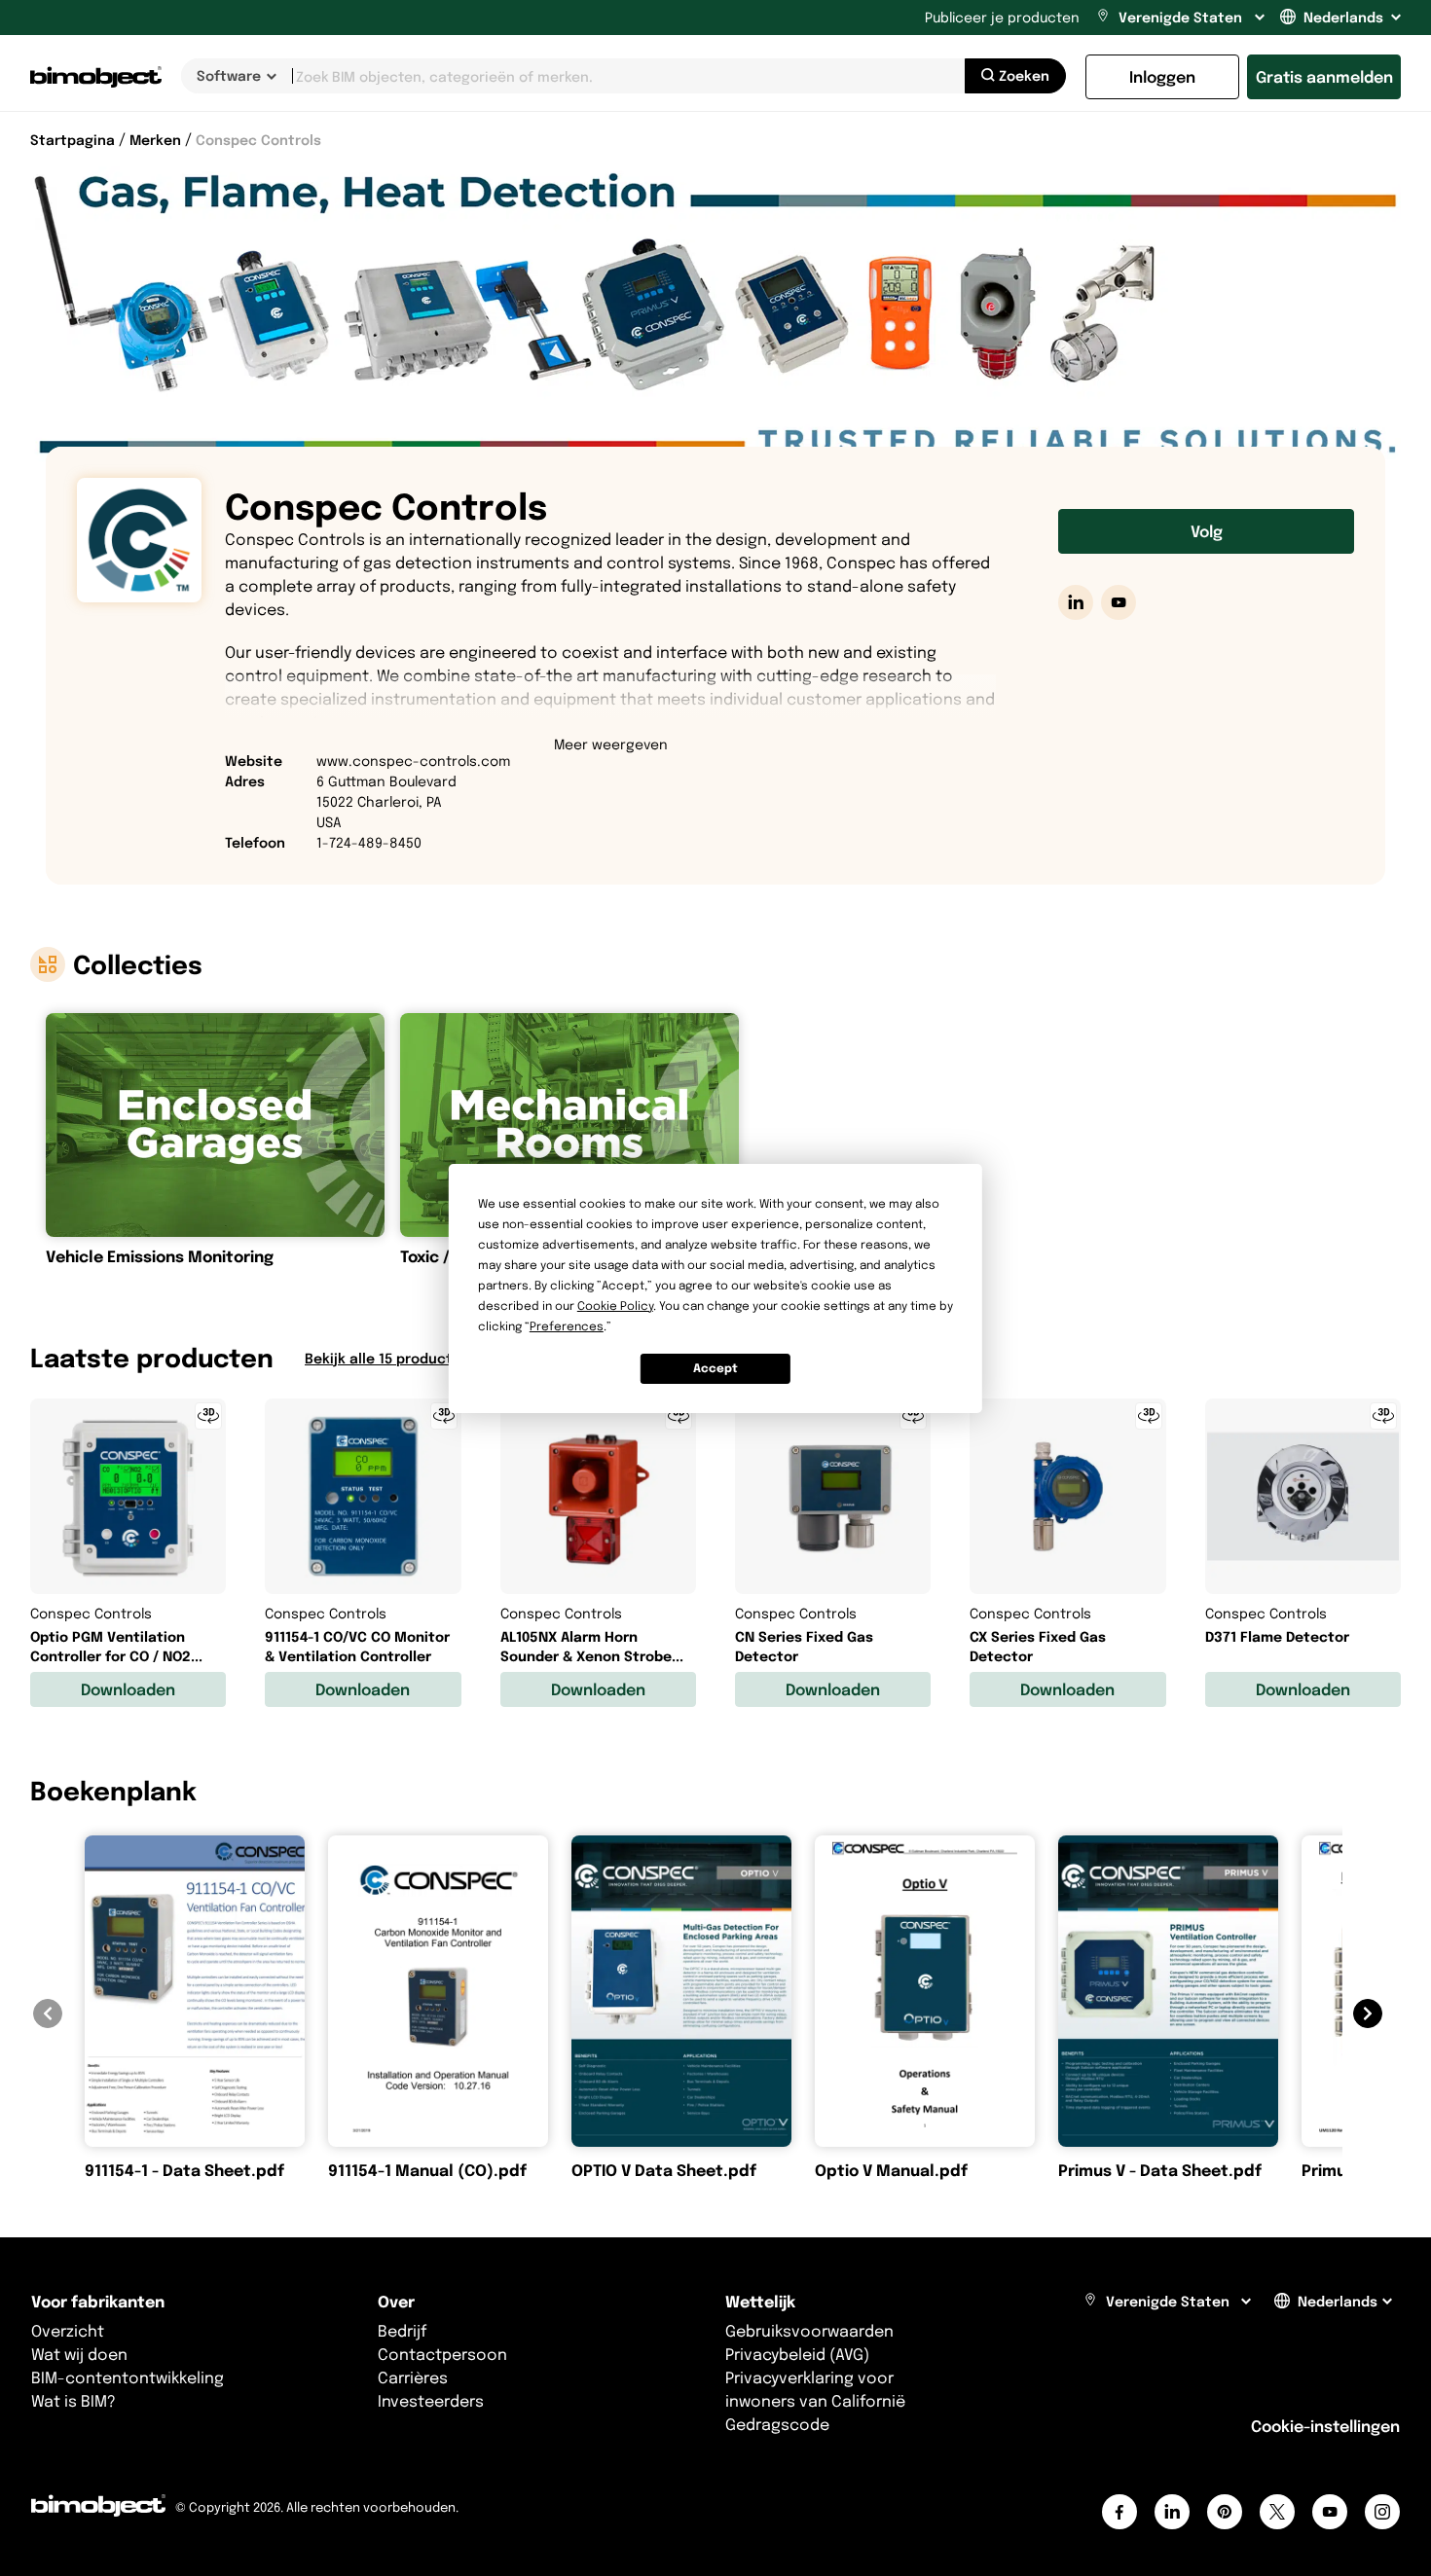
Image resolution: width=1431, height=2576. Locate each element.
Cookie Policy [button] (615, 1306)
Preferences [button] (567, 1326)
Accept (715, 1368)
